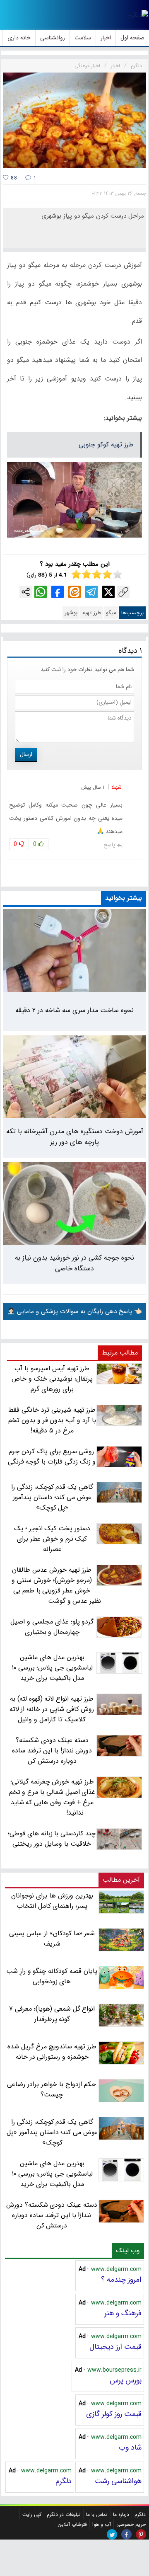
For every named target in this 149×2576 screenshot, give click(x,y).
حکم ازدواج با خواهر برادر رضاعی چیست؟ (52, 2089)
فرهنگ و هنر (123, 2313)
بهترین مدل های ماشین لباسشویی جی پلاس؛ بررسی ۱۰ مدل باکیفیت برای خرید (52, 2174)
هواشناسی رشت (118, 2481)
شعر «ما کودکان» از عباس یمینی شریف (52, 1939)
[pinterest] (141, 2534)
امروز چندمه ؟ (121, 2280)
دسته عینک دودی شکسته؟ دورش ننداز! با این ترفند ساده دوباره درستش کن (52, 2215)
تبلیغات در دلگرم (64, 2514)
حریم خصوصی (131, 2524)
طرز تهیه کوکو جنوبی (106, 445)
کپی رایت (32, 2514)
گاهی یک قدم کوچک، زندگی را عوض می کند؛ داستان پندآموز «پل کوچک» (52, 2132)
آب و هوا (102, 2524)
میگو (111, 613)
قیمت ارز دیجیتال (115, 2347)
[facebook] (126, 2534)
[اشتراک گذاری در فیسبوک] (58, 592)
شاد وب (130, 2448)
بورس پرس (126, 2380)
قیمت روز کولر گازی (114, 2414)
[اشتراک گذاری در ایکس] (108, 592)
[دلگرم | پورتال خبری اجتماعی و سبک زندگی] (138, 15)
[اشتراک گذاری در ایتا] (74, 592)
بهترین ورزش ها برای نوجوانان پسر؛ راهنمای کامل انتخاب (52, 1901)
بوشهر (71, 613)
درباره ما (121, 2514)
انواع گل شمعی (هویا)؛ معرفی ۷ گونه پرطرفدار (52, 2014)
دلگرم (64, 2481)
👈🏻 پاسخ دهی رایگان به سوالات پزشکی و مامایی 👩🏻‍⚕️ (74, 1311)
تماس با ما (97, 2514)
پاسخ (109, 845)
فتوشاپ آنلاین (72, 2524)
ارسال (26, 754)
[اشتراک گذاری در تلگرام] (91, 592)
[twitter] (112, 2534)
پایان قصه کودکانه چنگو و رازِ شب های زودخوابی (52, 1976)
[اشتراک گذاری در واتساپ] (41, 592)
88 (13, 178)
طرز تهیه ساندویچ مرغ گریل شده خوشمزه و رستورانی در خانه (52, 2052)
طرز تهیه (92, 613)
